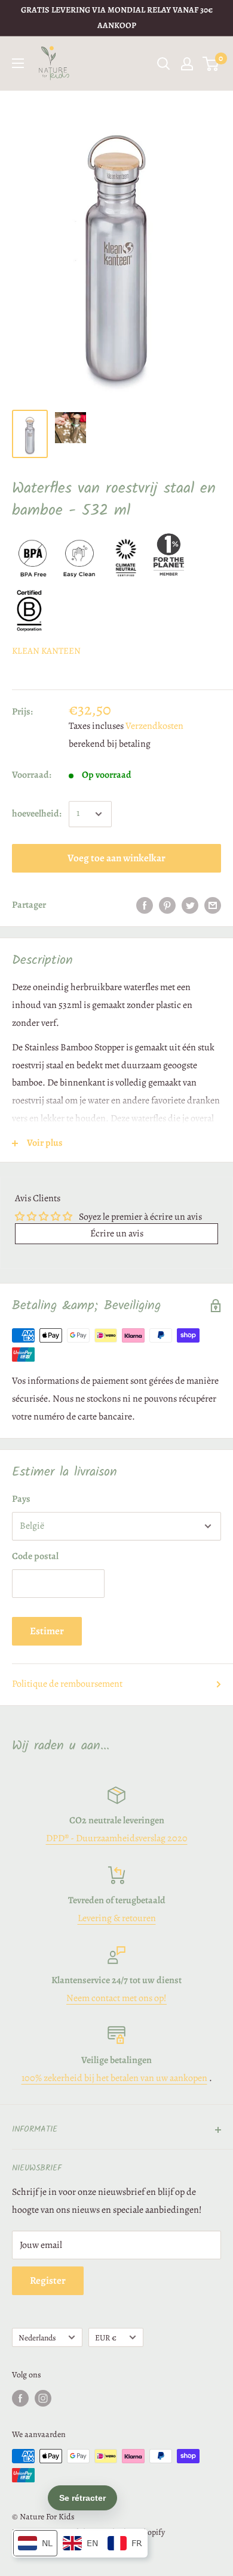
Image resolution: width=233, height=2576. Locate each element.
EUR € (106, 2338)
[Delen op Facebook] (145, 905)
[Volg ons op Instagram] (43, 2398)
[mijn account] (187, 64)
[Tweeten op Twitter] (190, 905)
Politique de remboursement (67, 1684)
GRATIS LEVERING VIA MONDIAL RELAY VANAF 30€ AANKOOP (117, 18)
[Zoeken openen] (164, 64)
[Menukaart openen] (18, 63)
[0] (211, 64)
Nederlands (37, 2338)
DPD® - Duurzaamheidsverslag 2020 (117, 1838)
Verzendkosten (154, 726)
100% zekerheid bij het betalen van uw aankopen (114, 2078)
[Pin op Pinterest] (167, 905)
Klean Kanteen (46, 651)
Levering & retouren (117, 1918)
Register (48, 2280)
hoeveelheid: (37, 814)
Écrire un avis (117, 1233)
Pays (21, 1499)
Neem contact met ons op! (116, 1998)
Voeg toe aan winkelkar (116, 858)
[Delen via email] (213, 905)
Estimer (47, 1631)
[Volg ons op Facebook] (20, 2398)
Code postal (35, 1556)
